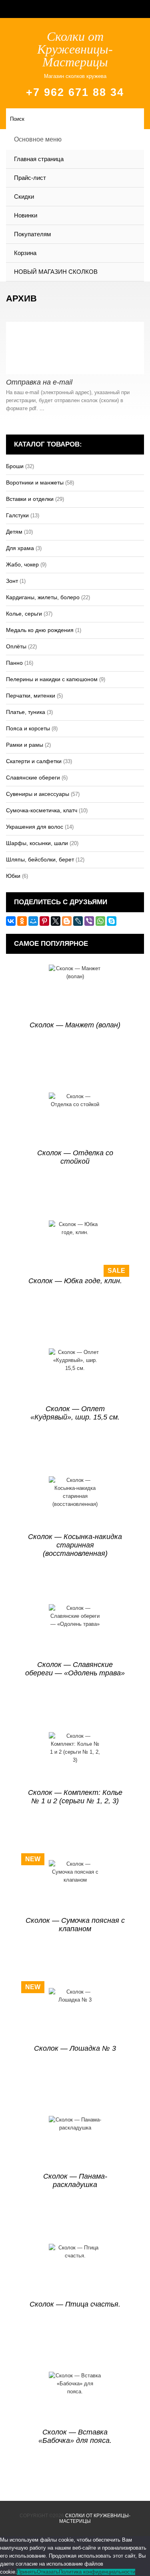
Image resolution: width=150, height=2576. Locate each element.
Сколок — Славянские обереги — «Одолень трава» (75, 1669)
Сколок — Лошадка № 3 (75, 2048)
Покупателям (32, 234)
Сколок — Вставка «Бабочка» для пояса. (75, 2436)
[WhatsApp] (100, 921)
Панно (14, 663)
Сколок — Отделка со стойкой (75, 1157)
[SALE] (75, 1247)
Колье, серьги (24, 614)
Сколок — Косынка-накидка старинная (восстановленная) (75, 1545)
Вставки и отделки (30, 499)
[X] (56, 921)
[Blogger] (67, 921)
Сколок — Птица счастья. (75, 2304)
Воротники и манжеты (35, 483)
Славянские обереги (33, 778)
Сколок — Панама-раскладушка (75, 2180)
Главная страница (39, 159)
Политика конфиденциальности (97, 2572)
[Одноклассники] (22, 921)
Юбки (13, 876)
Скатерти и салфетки (34, 761)
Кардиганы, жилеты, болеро (43, 597)
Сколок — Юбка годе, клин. (75, 1281)
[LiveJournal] (78, 921)
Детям (14, 532)
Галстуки (17, 515)
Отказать (48, 2572)
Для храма (20, 548)
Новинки (26, 215)
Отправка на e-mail (39, 382)
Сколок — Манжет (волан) (75, 1025)
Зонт (12, 581)
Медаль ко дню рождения (40, 630)
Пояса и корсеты (28, 728)
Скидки (24, 196)
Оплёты (16, 646)
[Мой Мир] (33, 921)
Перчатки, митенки (31, 696)
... (42, 408)
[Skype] (112, 921)
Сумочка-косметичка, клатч (42, 810)
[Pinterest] (44, 921)
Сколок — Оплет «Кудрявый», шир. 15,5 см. (75, 1413)
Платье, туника (26, 712)
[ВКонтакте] (11, 921)
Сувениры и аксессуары (38, 794)
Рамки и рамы (25, 745)
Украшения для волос (35, 827)
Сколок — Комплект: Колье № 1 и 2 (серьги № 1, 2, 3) (75, 1797)
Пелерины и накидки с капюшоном (52, 679)
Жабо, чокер (22, 564)
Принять (27, 2572)
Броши (15, 466)
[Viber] (89, 921)
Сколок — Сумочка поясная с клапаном (75, 1925)
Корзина (25, 253)
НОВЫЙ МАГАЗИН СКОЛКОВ (56, 272)
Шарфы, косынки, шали (37, 843)
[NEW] (75, 1886)
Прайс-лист (30, 178)
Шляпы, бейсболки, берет (40, 859)
